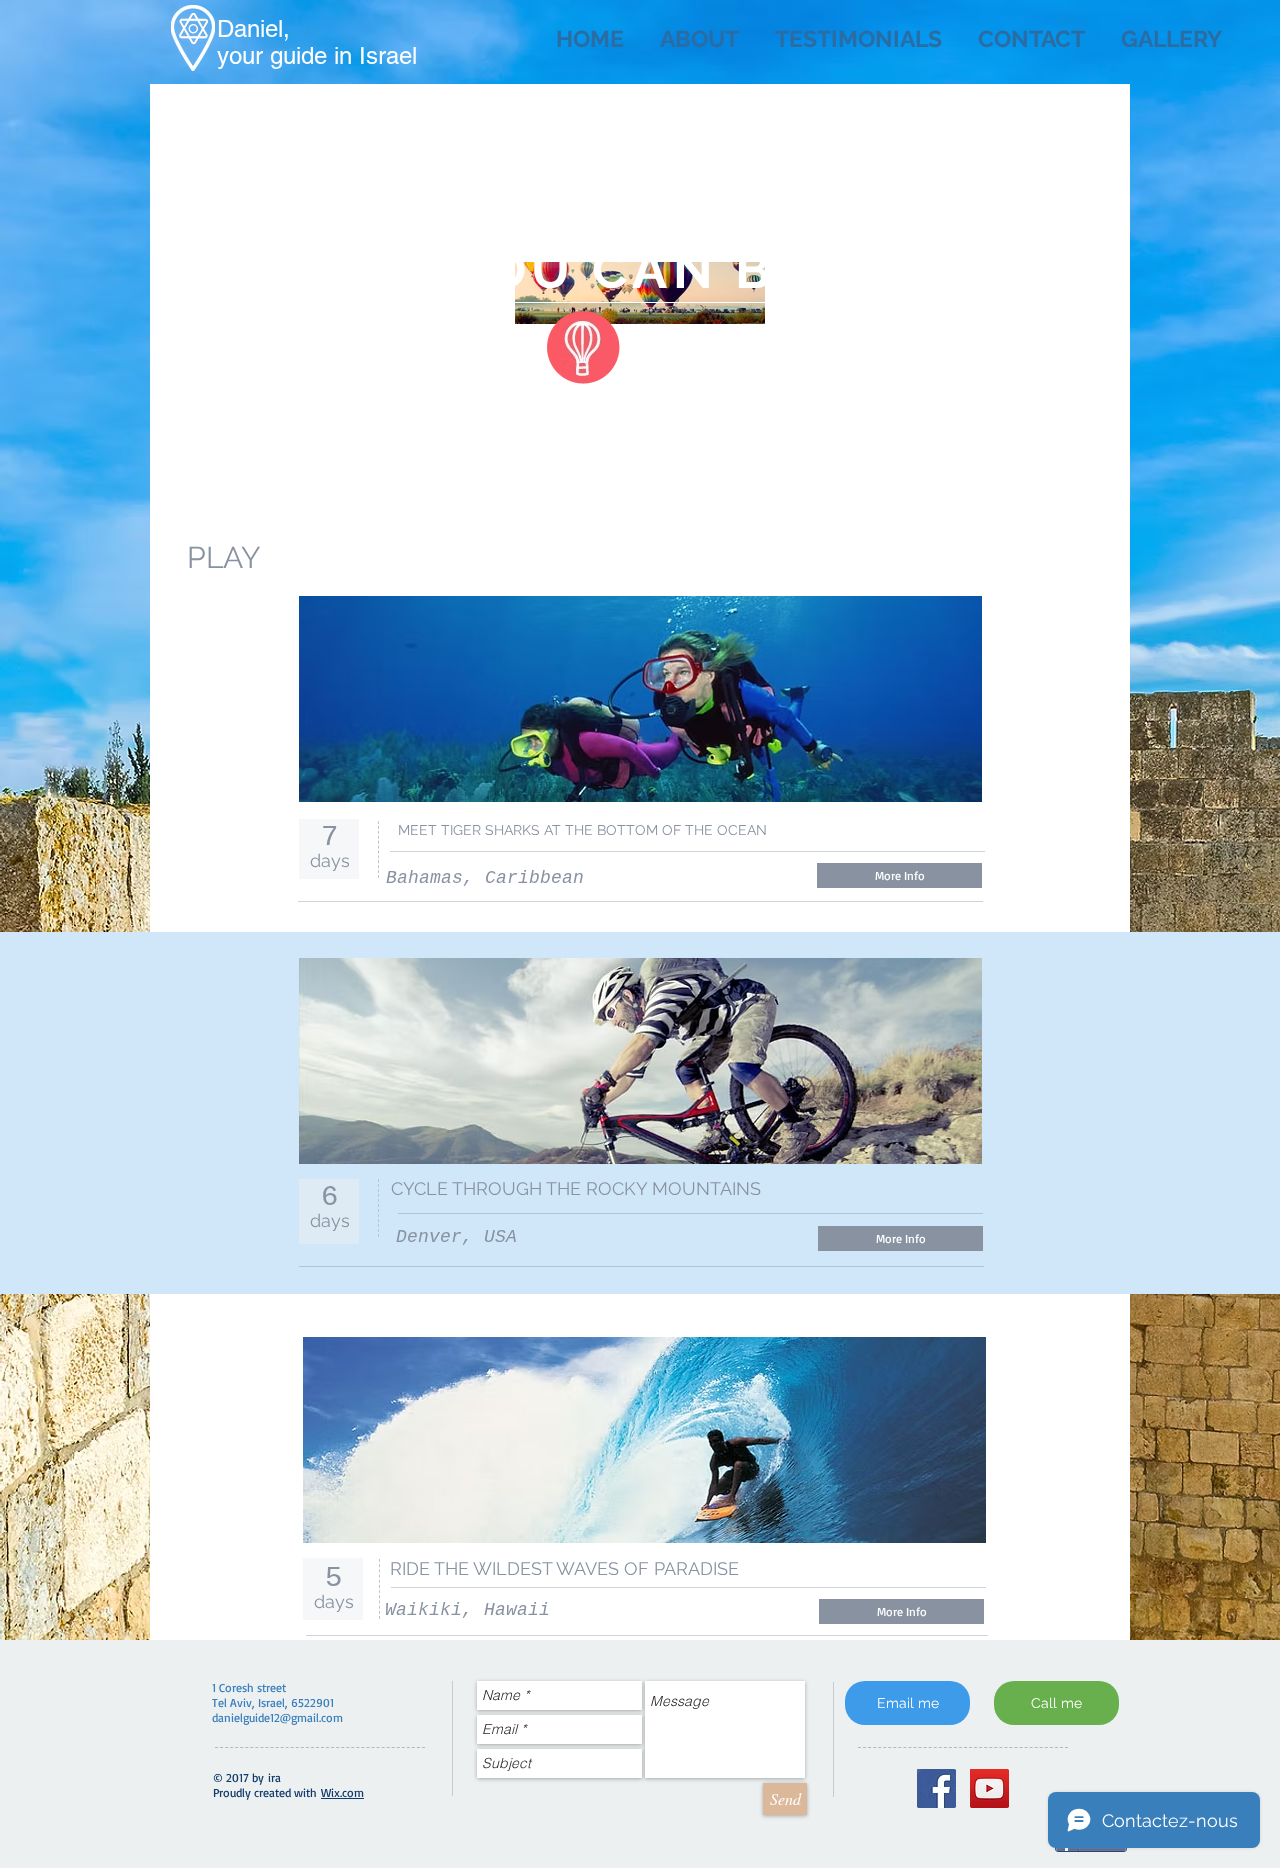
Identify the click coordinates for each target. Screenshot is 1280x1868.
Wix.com (342, 1792)
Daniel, (253, 28)
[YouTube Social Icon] (989, 1788)
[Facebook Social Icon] (936, 1788)
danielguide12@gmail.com (277, 1717)
